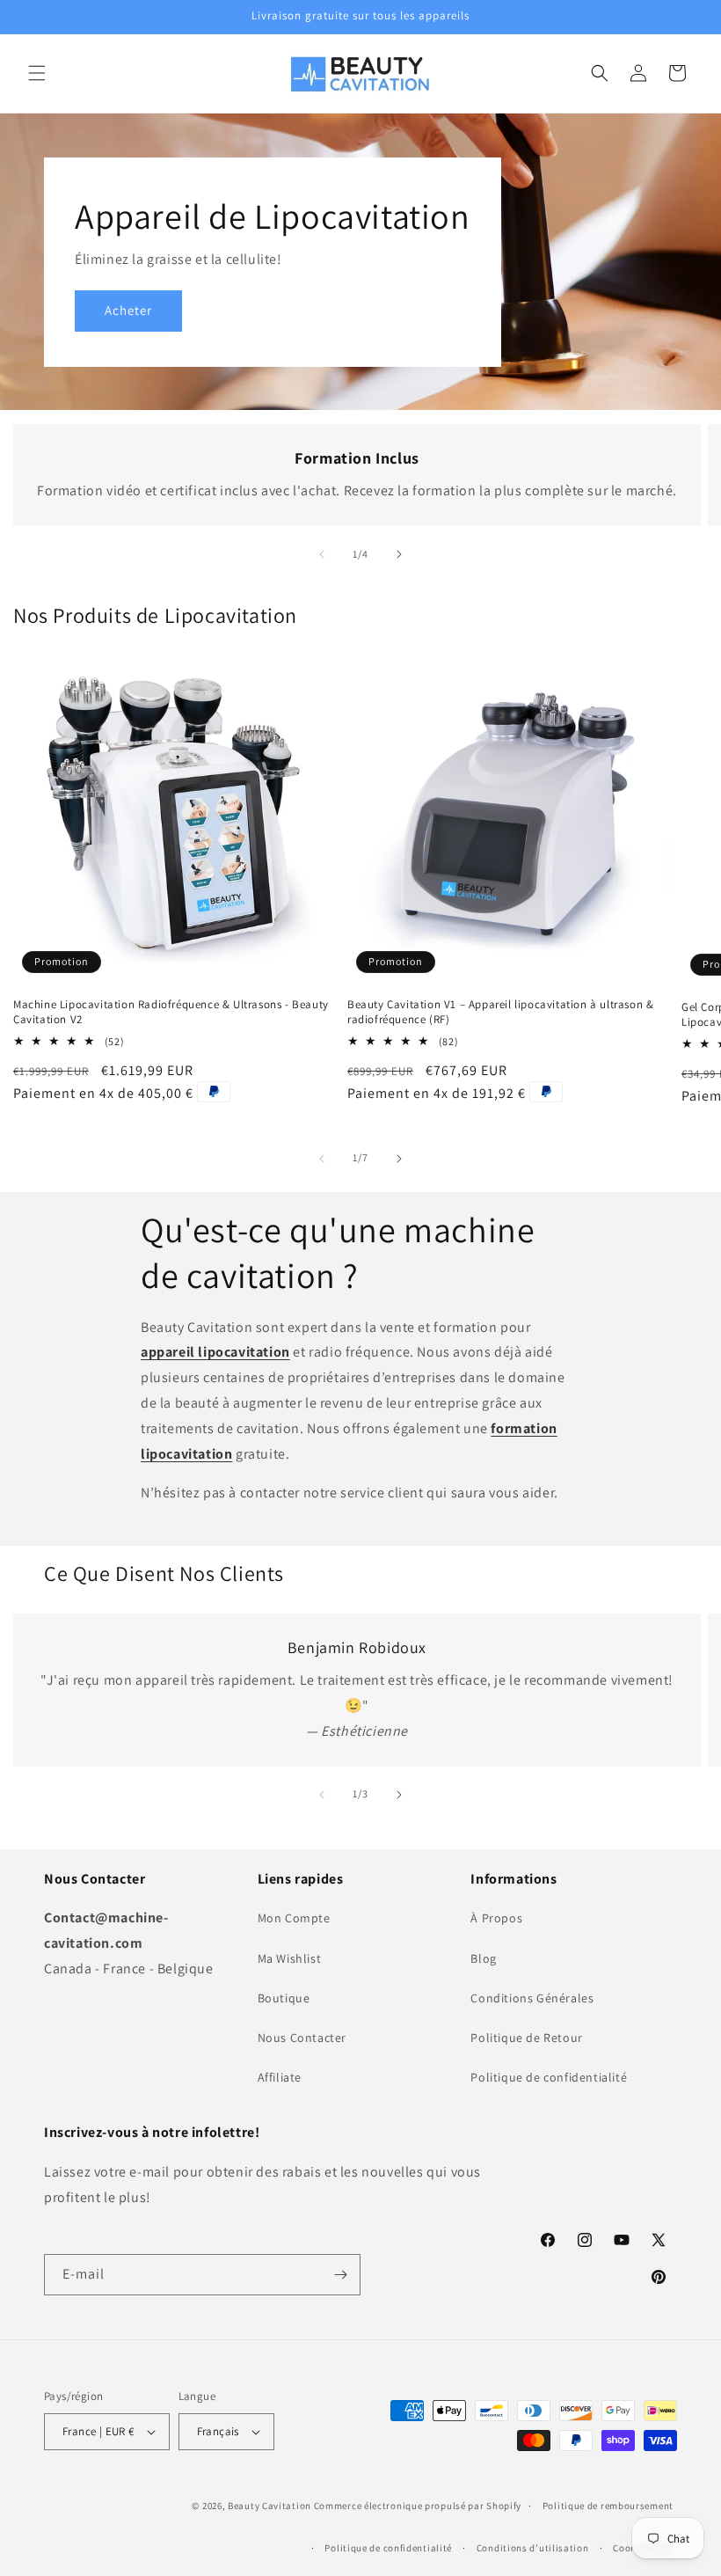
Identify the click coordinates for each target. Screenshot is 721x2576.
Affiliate (280, 2077)
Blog (483, 1958)
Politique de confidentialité (549, 2077)
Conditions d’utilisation (533, 2548)
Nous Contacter (302, 2038)
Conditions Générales (532, 1998)
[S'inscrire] (340, 2275)
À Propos (496, 1918)
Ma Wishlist (290, 1958)
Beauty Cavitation (269, 2506)
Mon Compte (294, 1918)
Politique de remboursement (608, 2506)
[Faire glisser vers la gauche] (322, 554)
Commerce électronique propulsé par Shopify (418, 2506)
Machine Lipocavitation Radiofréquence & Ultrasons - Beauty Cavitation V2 (171, 1012)
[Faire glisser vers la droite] (399, 554)
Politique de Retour (526, 2038)
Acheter (128, 310)
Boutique (284, 1998)
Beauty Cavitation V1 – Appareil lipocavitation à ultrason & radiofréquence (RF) (500, 1012)
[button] (37, 73)
